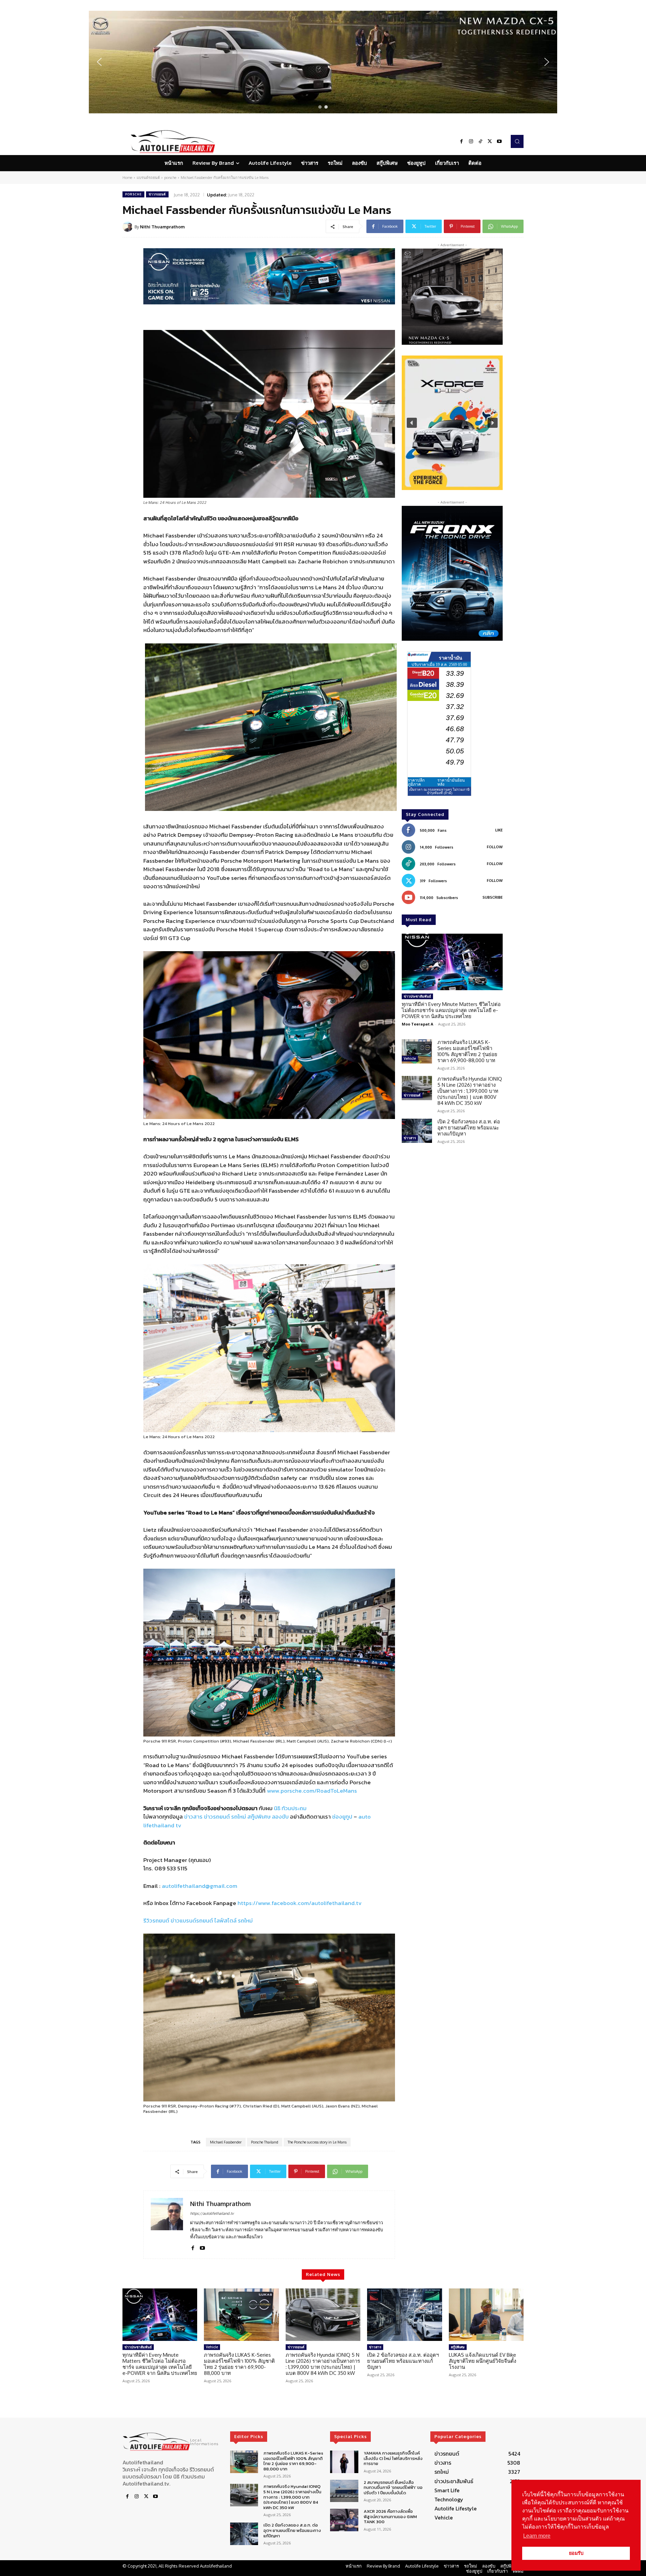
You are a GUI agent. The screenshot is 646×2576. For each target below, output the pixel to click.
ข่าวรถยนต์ (157, 194)
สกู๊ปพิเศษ (259, 1817)
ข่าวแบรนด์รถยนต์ (192, 1920)
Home (127, 178)
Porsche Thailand (265, 2142)
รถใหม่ (239, 1817)
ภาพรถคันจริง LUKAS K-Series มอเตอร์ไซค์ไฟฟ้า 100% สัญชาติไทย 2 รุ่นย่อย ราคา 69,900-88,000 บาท (467, 1051)
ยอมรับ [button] (576, 2553)
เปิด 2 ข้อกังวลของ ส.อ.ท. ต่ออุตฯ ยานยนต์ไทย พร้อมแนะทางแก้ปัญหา (469, 1128)
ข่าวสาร (193, 1817)
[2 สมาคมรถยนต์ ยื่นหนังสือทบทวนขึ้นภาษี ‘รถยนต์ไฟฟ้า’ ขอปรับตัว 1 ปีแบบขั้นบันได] (344, 2491)
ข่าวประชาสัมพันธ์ (417, 996)
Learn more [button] (537, 2536)
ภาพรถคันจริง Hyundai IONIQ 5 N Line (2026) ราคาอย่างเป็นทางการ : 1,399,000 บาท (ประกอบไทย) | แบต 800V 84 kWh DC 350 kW (470, 1091)
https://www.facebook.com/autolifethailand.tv (300, 1903)
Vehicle (410, 1058)
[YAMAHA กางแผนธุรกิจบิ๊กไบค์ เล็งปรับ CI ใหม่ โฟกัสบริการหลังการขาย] (344, 2462)
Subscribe (493, 897)
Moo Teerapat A (418, 1024)
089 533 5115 (171, 1868)
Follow (495, 847)
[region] (323, 62)
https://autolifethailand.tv (212, 2213)
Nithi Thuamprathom (162, 227)
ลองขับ (280, 1817)
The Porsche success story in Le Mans (317, 2142)
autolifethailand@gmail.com (200, 1886)
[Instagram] (471, 142)
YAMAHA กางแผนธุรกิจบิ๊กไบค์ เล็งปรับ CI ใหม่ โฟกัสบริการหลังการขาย (393, 2458)
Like (499, 830)
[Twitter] (490, 142)
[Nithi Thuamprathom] (129, 227)
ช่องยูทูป (342, 1817)
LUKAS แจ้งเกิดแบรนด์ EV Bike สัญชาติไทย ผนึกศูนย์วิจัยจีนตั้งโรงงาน (482, 2361)
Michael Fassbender (226, 2142)
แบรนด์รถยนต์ (148, 178)
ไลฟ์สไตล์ (225, 1920)
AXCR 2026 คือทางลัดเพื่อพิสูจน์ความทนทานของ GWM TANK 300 (390, 2516)
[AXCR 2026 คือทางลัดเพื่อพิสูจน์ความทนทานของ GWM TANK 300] (344, 2520)
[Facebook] (462, 142)
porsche (170, 178)
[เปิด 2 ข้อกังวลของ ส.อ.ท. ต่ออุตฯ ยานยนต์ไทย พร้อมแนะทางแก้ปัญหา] (417, 1131)
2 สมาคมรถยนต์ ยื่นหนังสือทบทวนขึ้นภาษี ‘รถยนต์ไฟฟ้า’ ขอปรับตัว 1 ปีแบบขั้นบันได (393, 2487)
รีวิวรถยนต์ (156, 1920)
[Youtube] (499, 142)
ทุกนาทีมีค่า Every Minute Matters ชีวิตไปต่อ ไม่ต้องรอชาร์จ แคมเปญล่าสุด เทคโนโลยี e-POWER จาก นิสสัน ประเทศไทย (451, 1010)
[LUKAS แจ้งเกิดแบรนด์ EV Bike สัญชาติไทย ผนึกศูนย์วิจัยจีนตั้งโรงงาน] (486, 2315)
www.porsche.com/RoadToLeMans (312, 1791)
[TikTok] (480, 142)
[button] (323, 62)
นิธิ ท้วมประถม (290, 1808)
